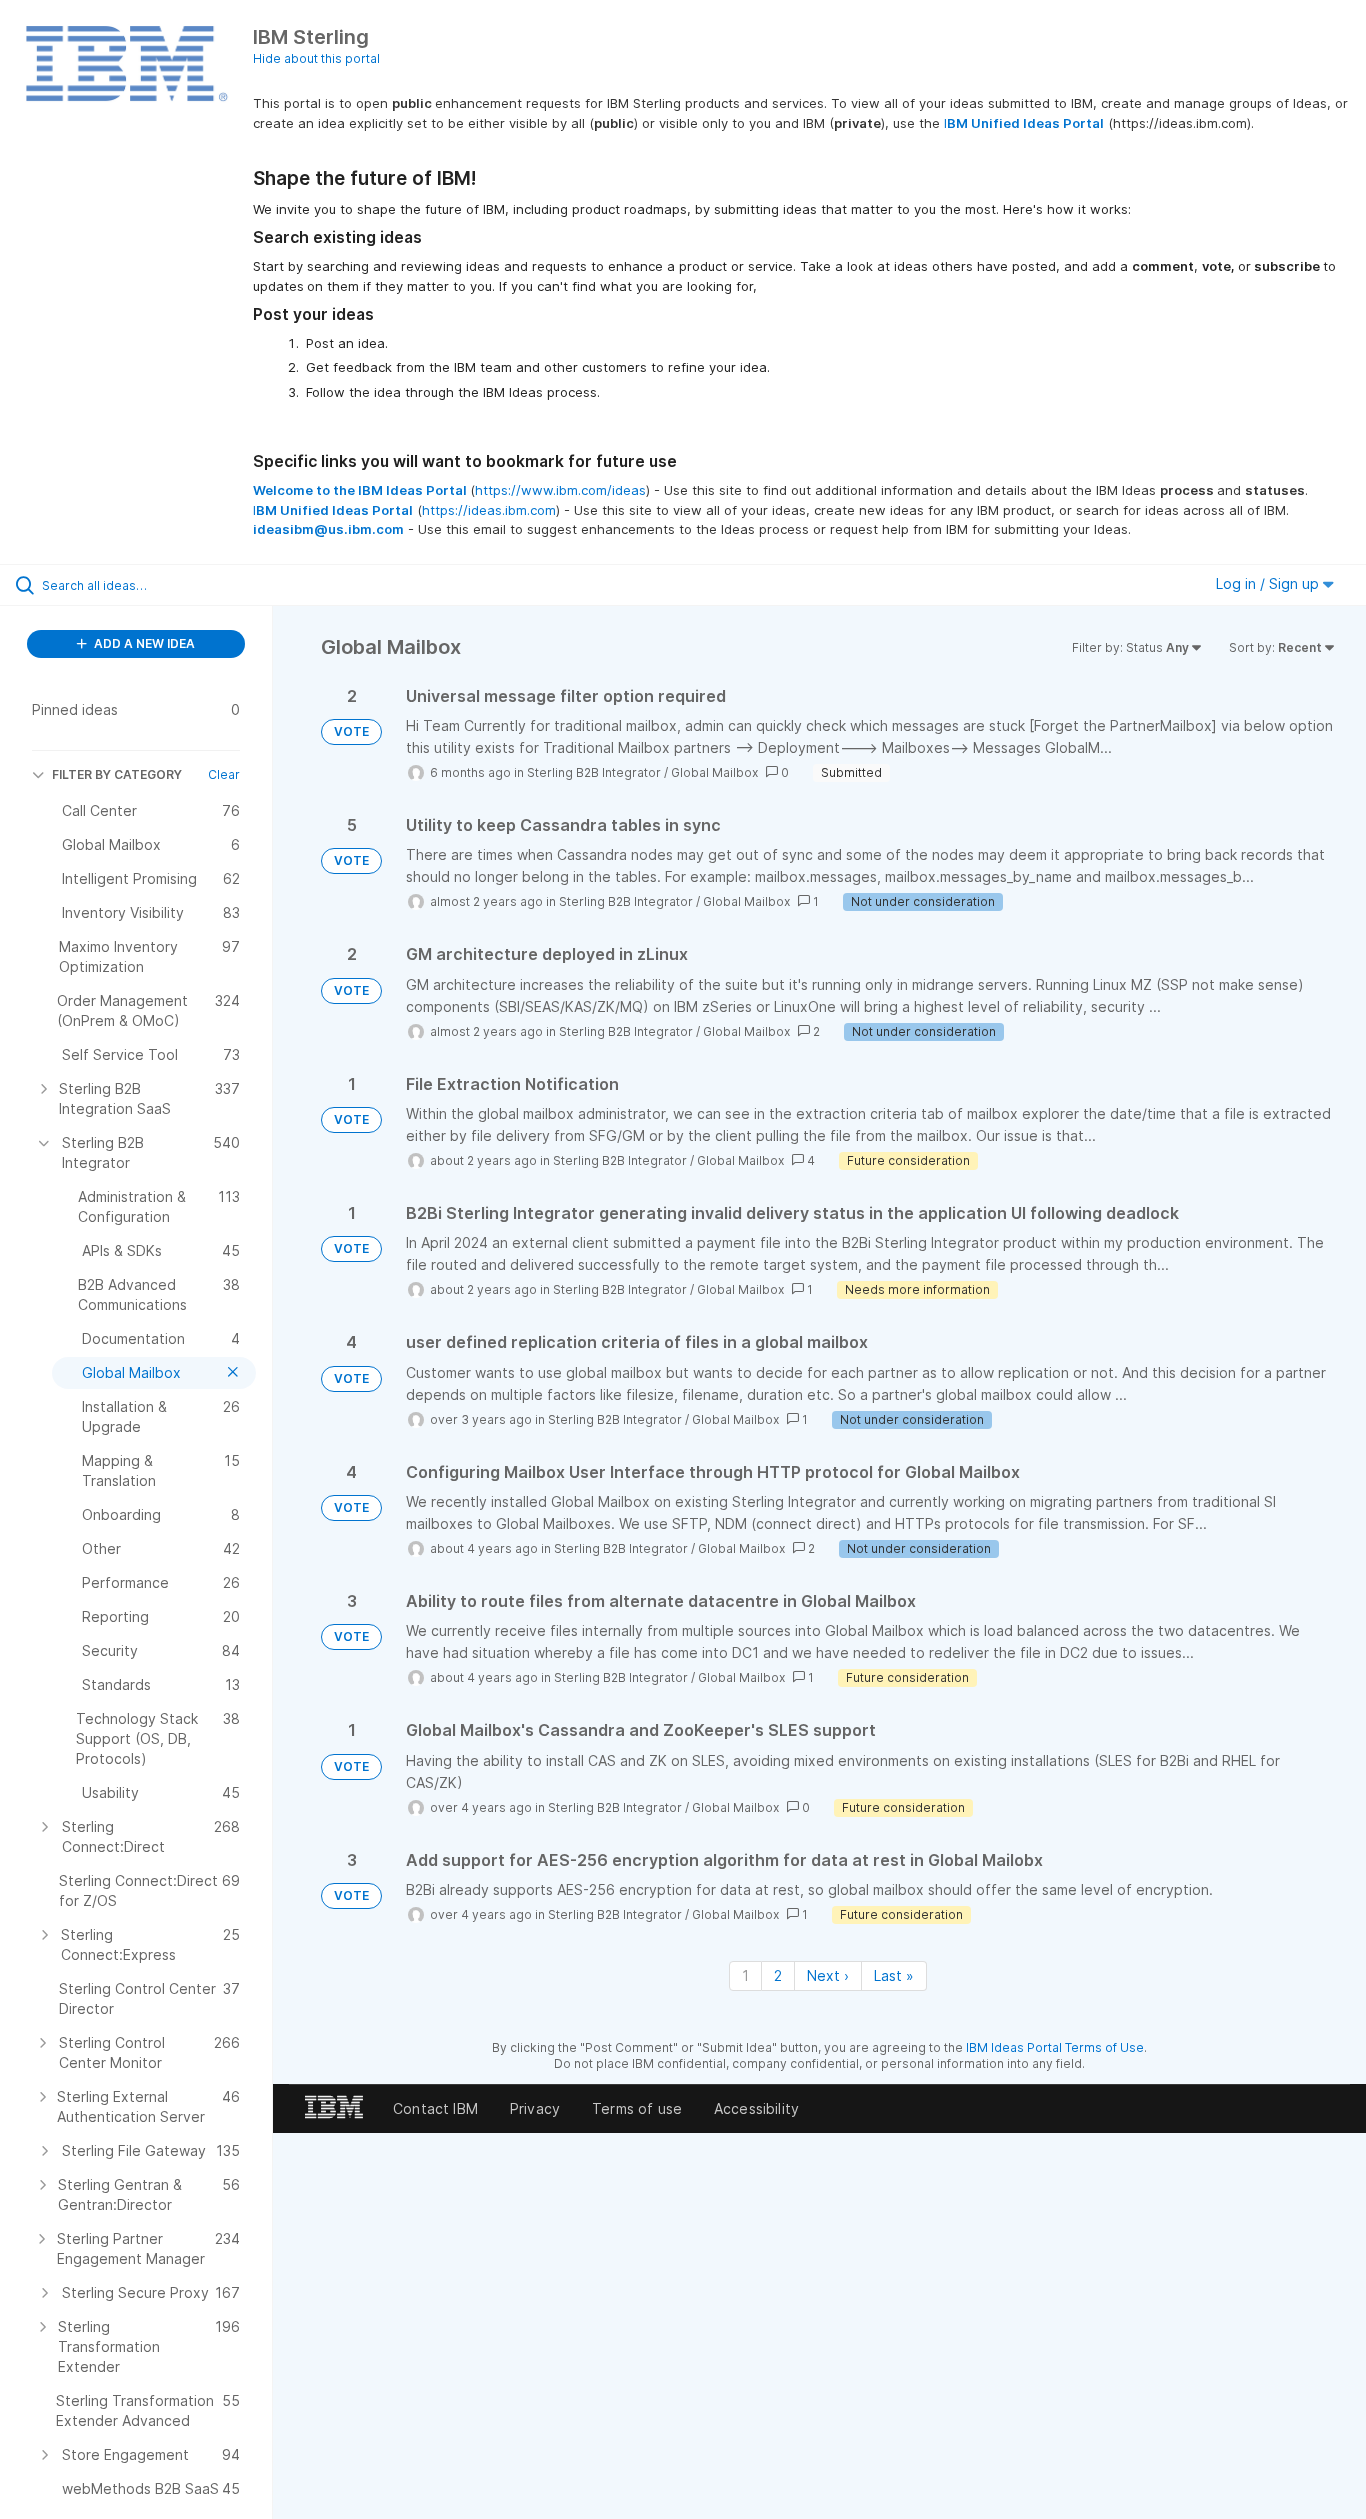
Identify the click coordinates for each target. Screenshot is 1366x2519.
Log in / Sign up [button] (1269, 583)
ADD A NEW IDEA (143, 643)
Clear (224, 774)
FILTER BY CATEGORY (117, 774)
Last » (894, 1975)
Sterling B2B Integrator (594, 772)
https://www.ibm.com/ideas (560, 490)
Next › (828, 1975)
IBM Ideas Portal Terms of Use (1055, 2047)
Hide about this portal (316, 58)
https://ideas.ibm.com (489, 510)
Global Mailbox (714, 772)
